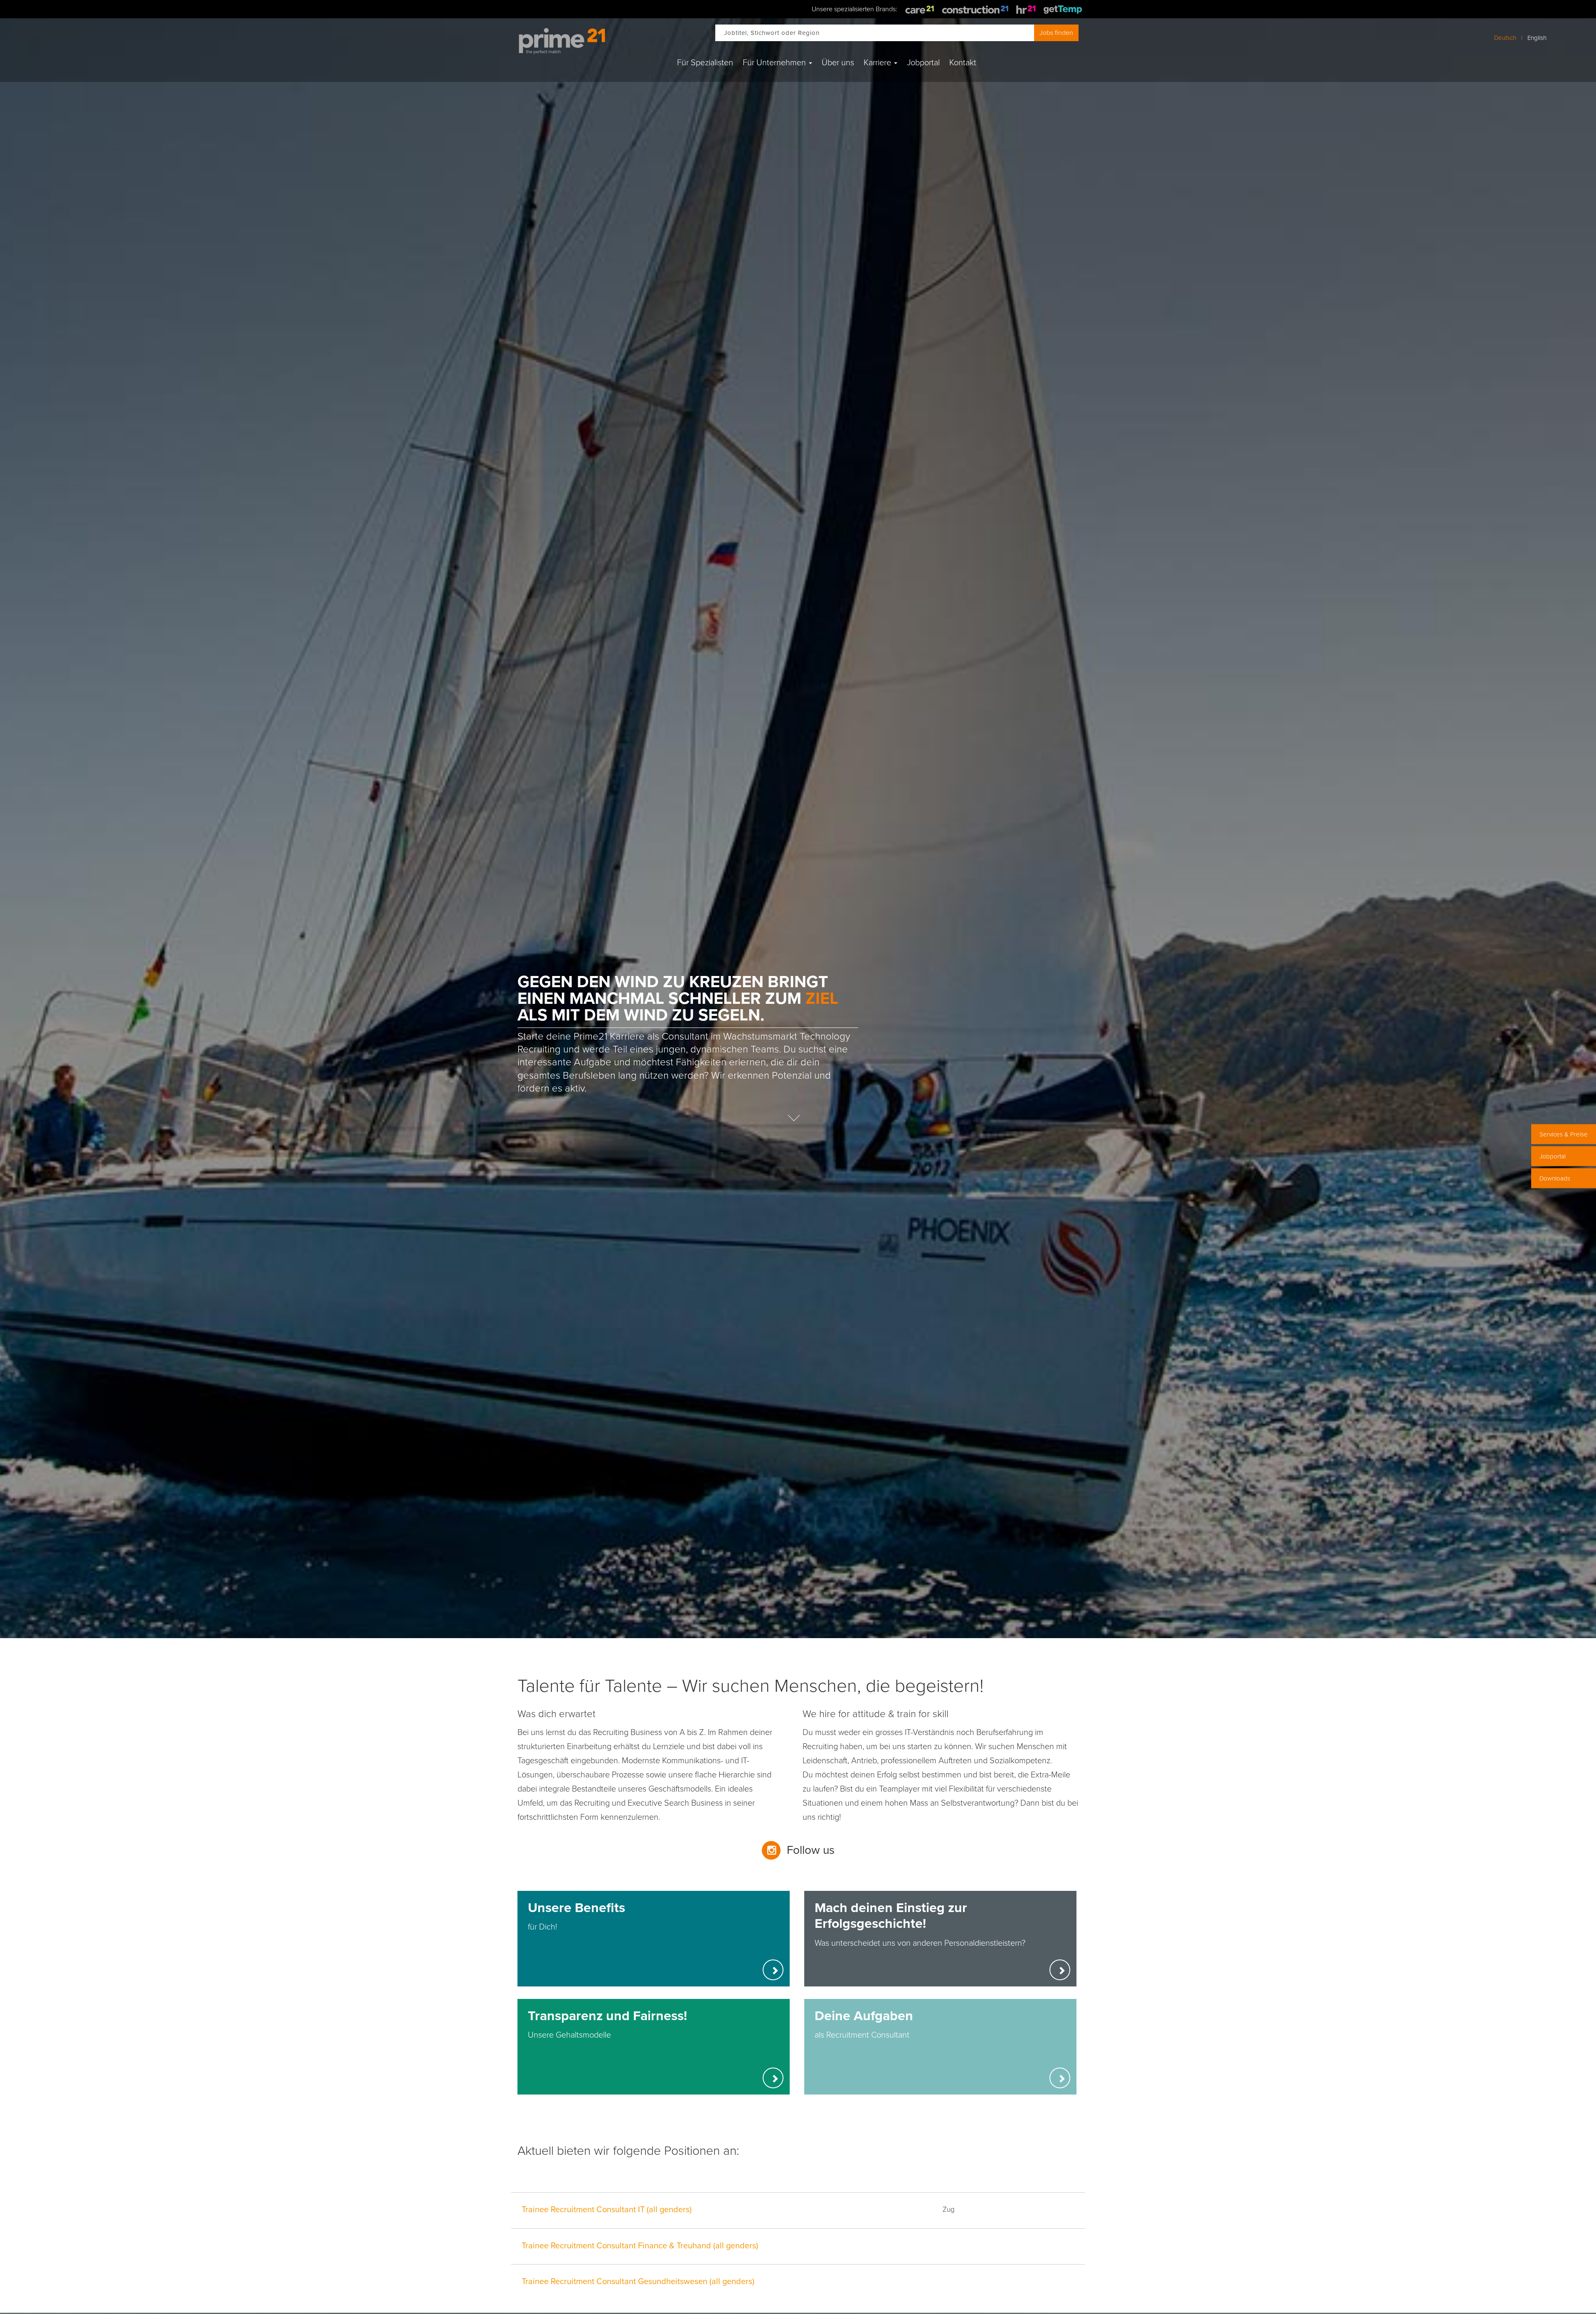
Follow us (811, 1850)
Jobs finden (1056, 33)
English (1537, 38)
